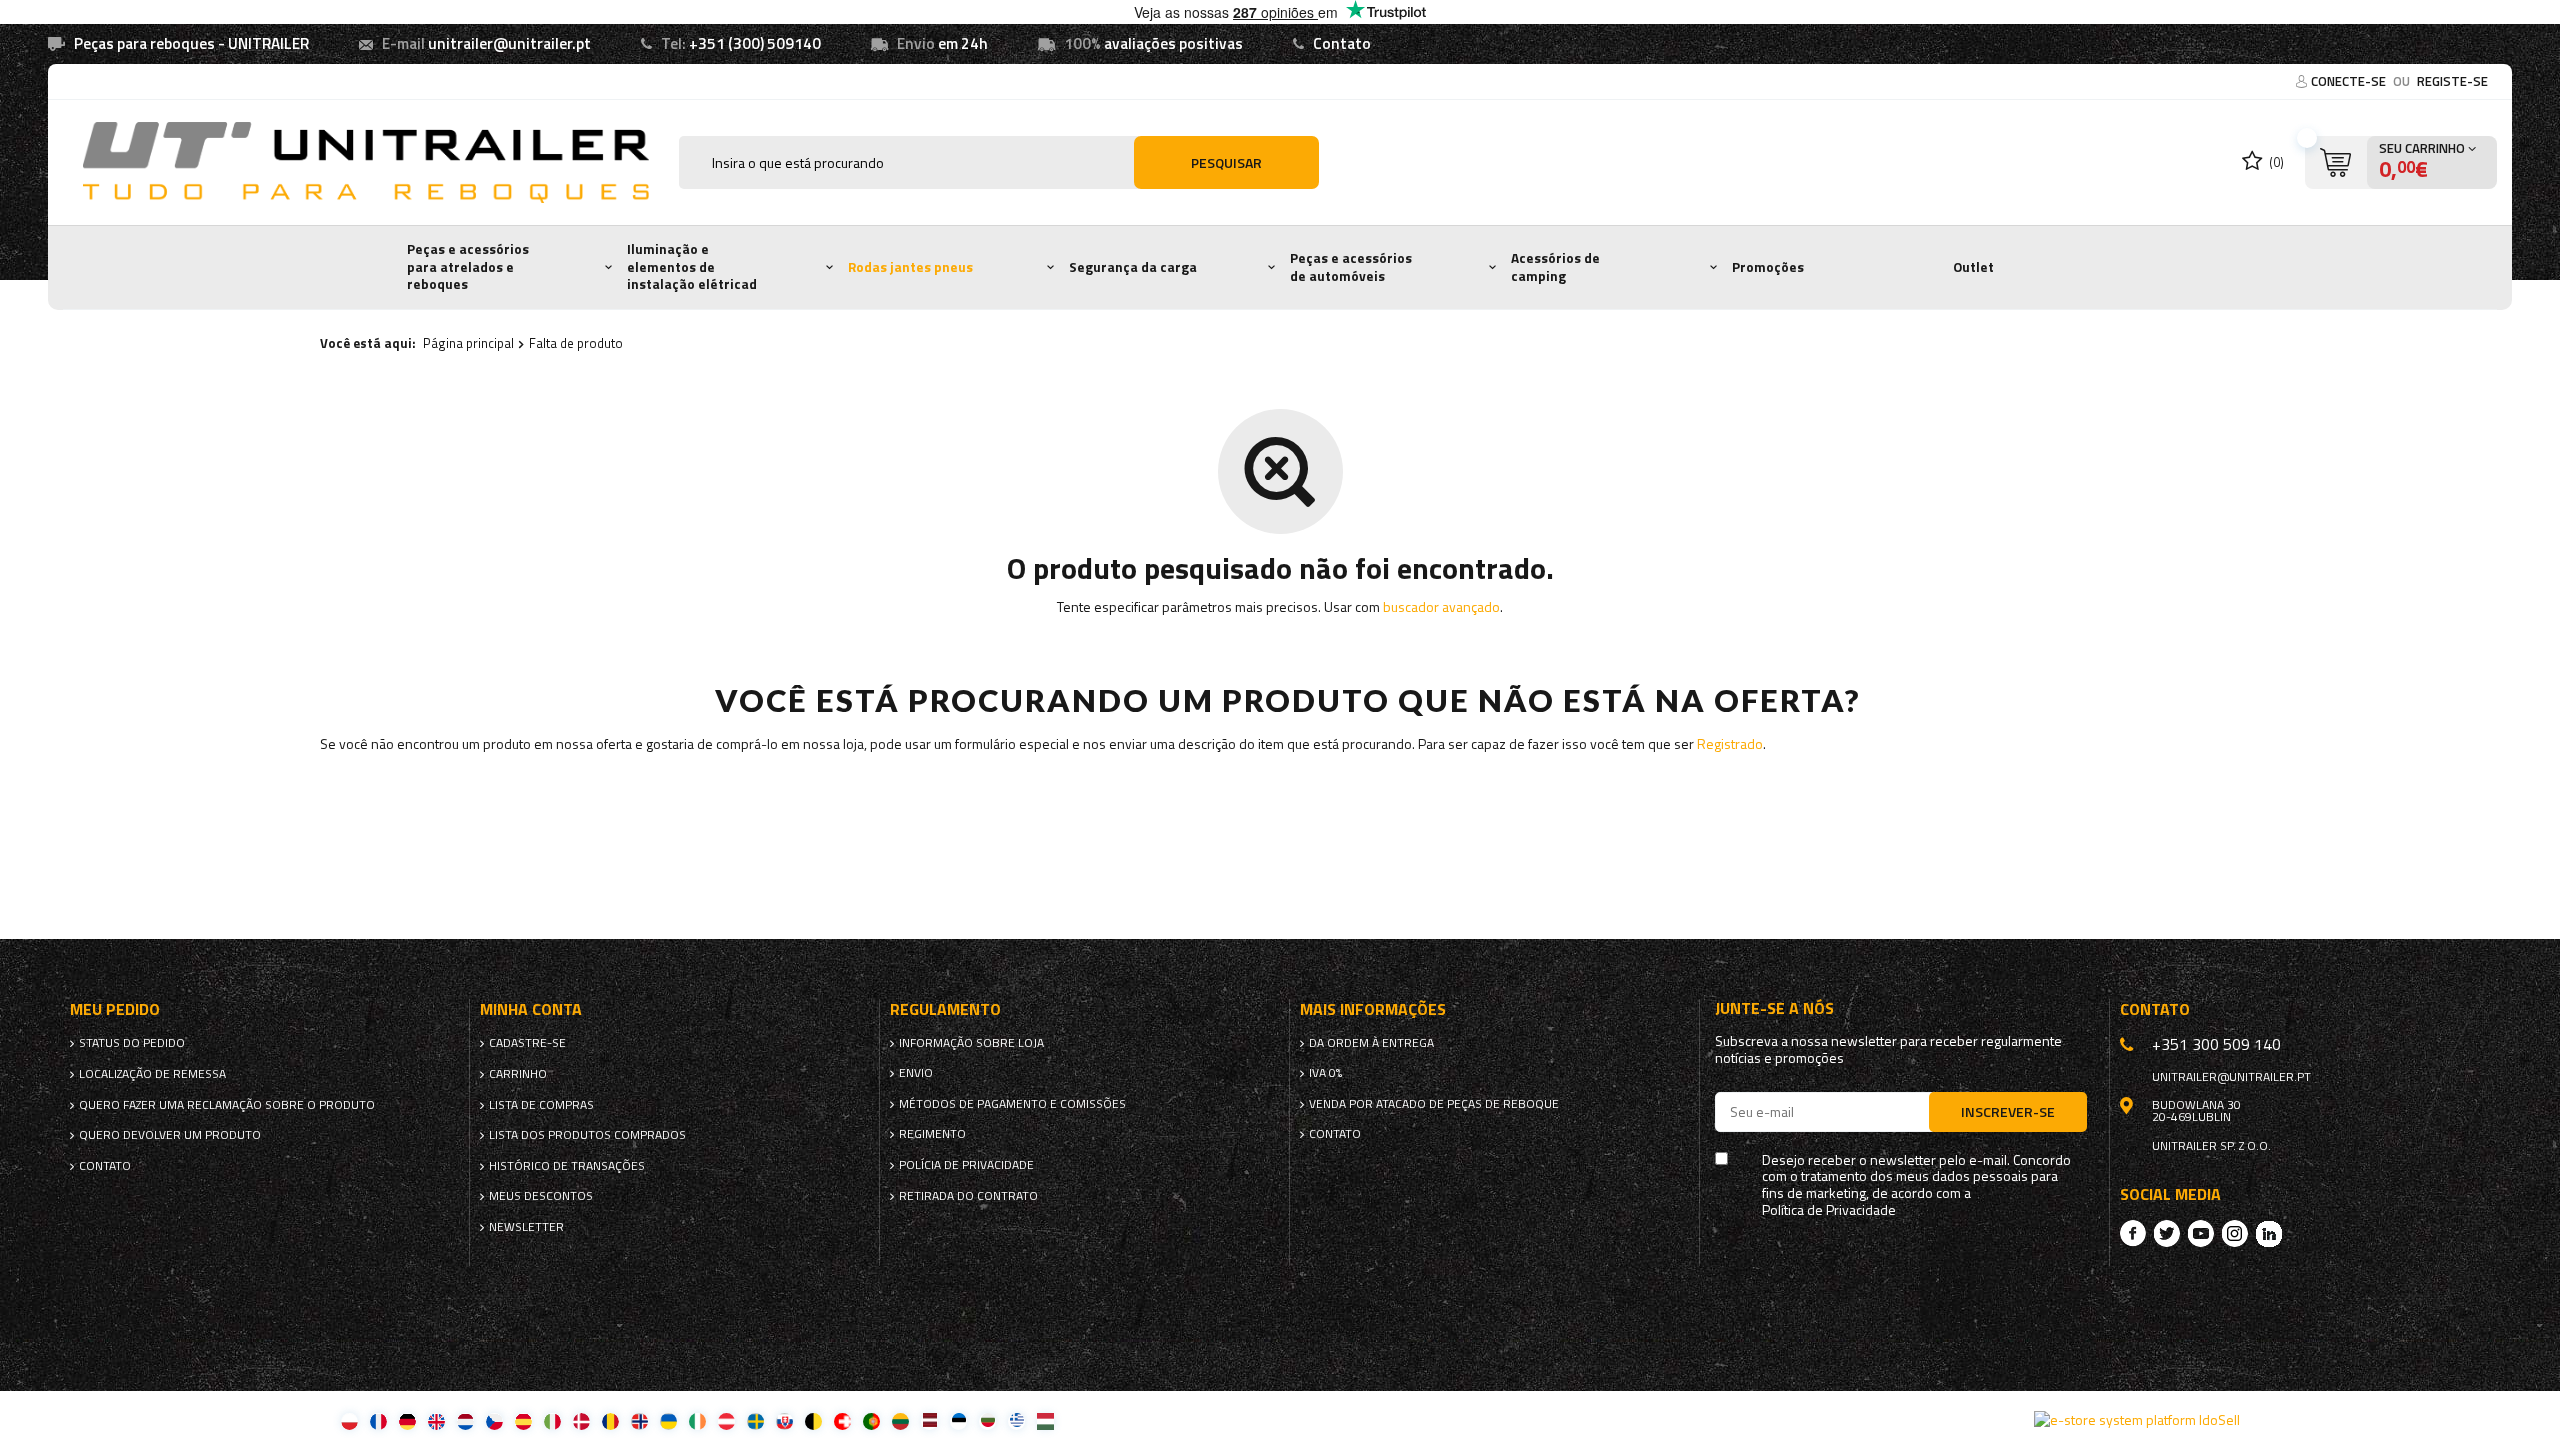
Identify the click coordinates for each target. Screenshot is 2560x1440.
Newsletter (526, 1227)
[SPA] (523, 1420)
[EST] (958, 1420)
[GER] (407, 1420)
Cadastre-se (527, 1043)
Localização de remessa (152, 1074)
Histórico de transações (567, 1166)
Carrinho (518, 1074)
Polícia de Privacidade (966, 1165)
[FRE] (378, 1420)
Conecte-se (2350, 81)
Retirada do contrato (968, 1196)
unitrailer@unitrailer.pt (509, 43)
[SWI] (842, 1420)
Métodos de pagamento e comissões (1012, 1104)
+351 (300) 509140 (755, 43)
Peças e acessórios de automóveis (1351, 267)
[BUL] (987, 1420)
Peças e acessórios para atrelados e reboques (468, 266)
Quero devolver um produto (170, 1135)
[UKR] (668, 1420)
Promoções (1768, 267)
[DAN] (581, 1420)
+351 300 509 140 (2216, 1044)
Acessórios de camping (1555, 267)
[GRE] (1016, 1420)
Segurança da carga (1133, 267)
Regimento (932, 1134)
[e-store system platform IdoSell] (2137, 1420)
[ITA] (552, 1420)
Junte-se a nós (1774, 1008)
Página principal (468, 343)
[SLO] (784, 1420)
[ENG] (436, 1420)
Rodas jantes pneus (910, 267)
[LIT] (900, 1420)
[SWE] (755, 1420)
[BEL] (813, 1420)
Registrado (1730, 743)
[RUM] (610, 1420)
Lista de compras (541, 1105)
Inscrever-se (2008, 1111)
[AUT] (726, 1420)
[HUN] (1045, 1420)
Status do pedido (132, 1043)
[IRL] (697, 1420)
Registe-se (2452, 81)
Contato (1342, 43)
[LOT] (929, 1420)
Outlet (1973, 267)
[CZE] (494, 1420)
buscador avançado (1441, 606)
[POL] (349, 1420)
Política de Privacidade (1829, 1210)
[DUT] (465, 1420)
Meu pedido (115, 1009)
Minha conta (531, 1009)
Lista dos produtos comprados (587, 1135)
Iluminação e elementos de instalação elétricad (692, 266)
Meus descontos (541, 1196)
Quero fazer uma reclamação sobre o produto (227, 1105)
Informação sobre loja (971, 1043)
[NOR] (639, 1420)
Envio (916, 1073)
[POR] (871, 1420)
